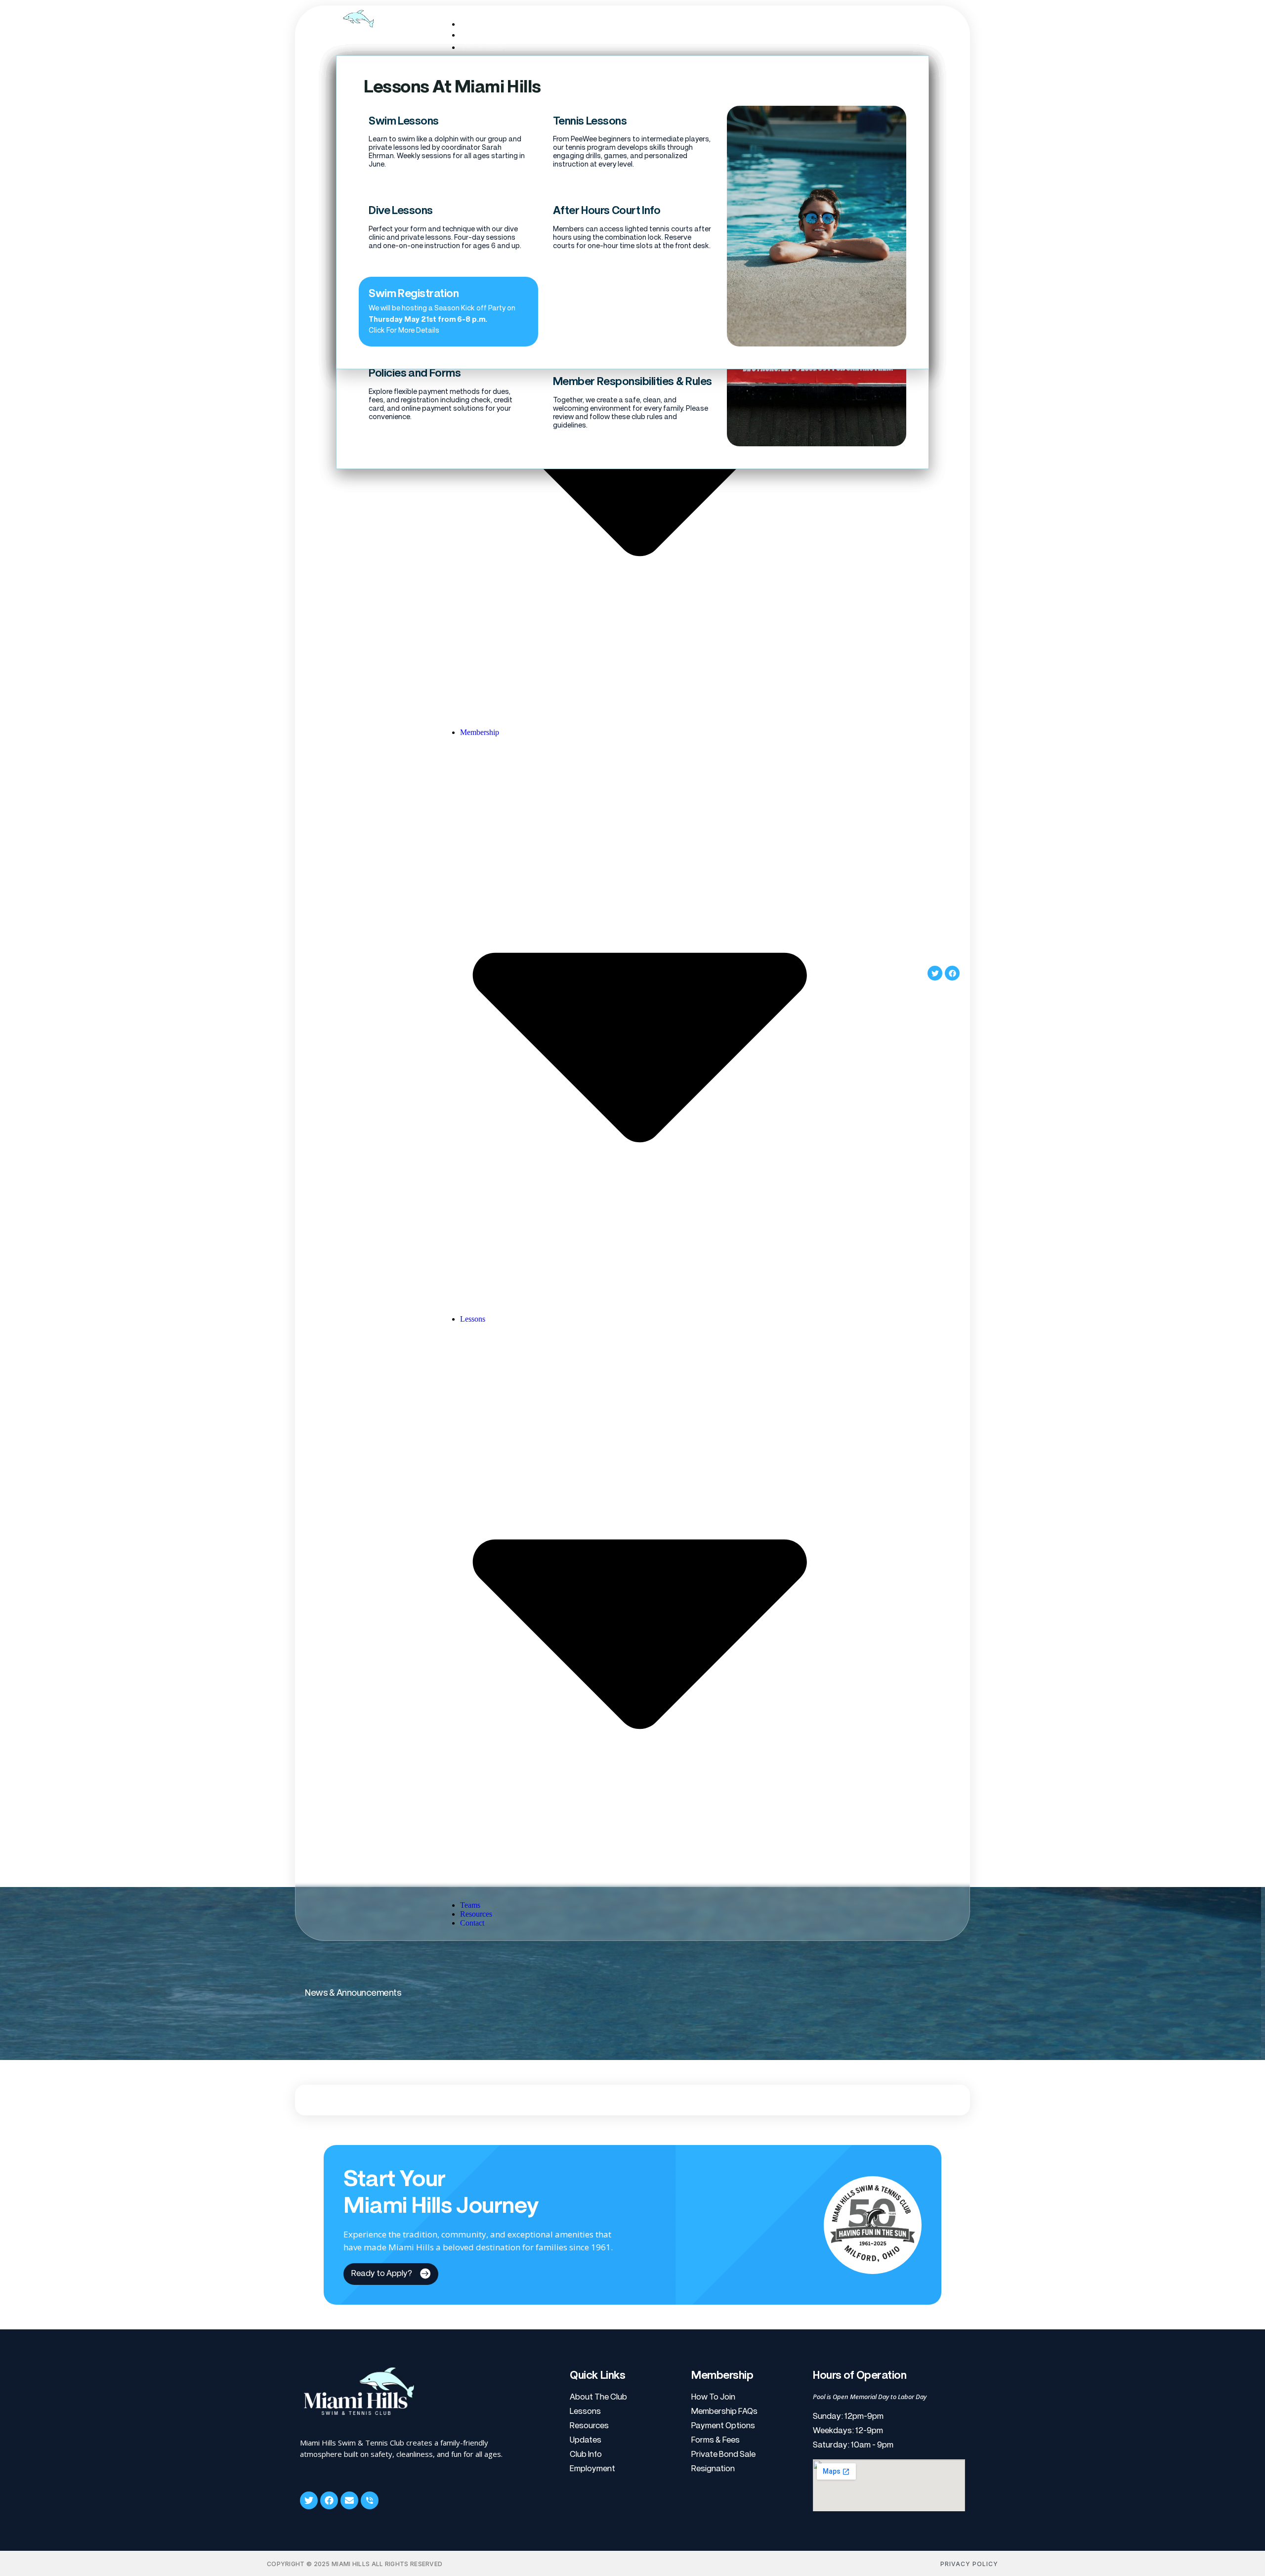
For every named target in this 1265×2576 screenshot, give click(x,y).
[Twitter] (935, 973)
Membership (485, 47)
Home (473, 24)
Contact (472, 1923)
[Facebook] (952, 973)
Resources (476, 1914)
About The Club (491, 35)
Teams (470, 1905)
